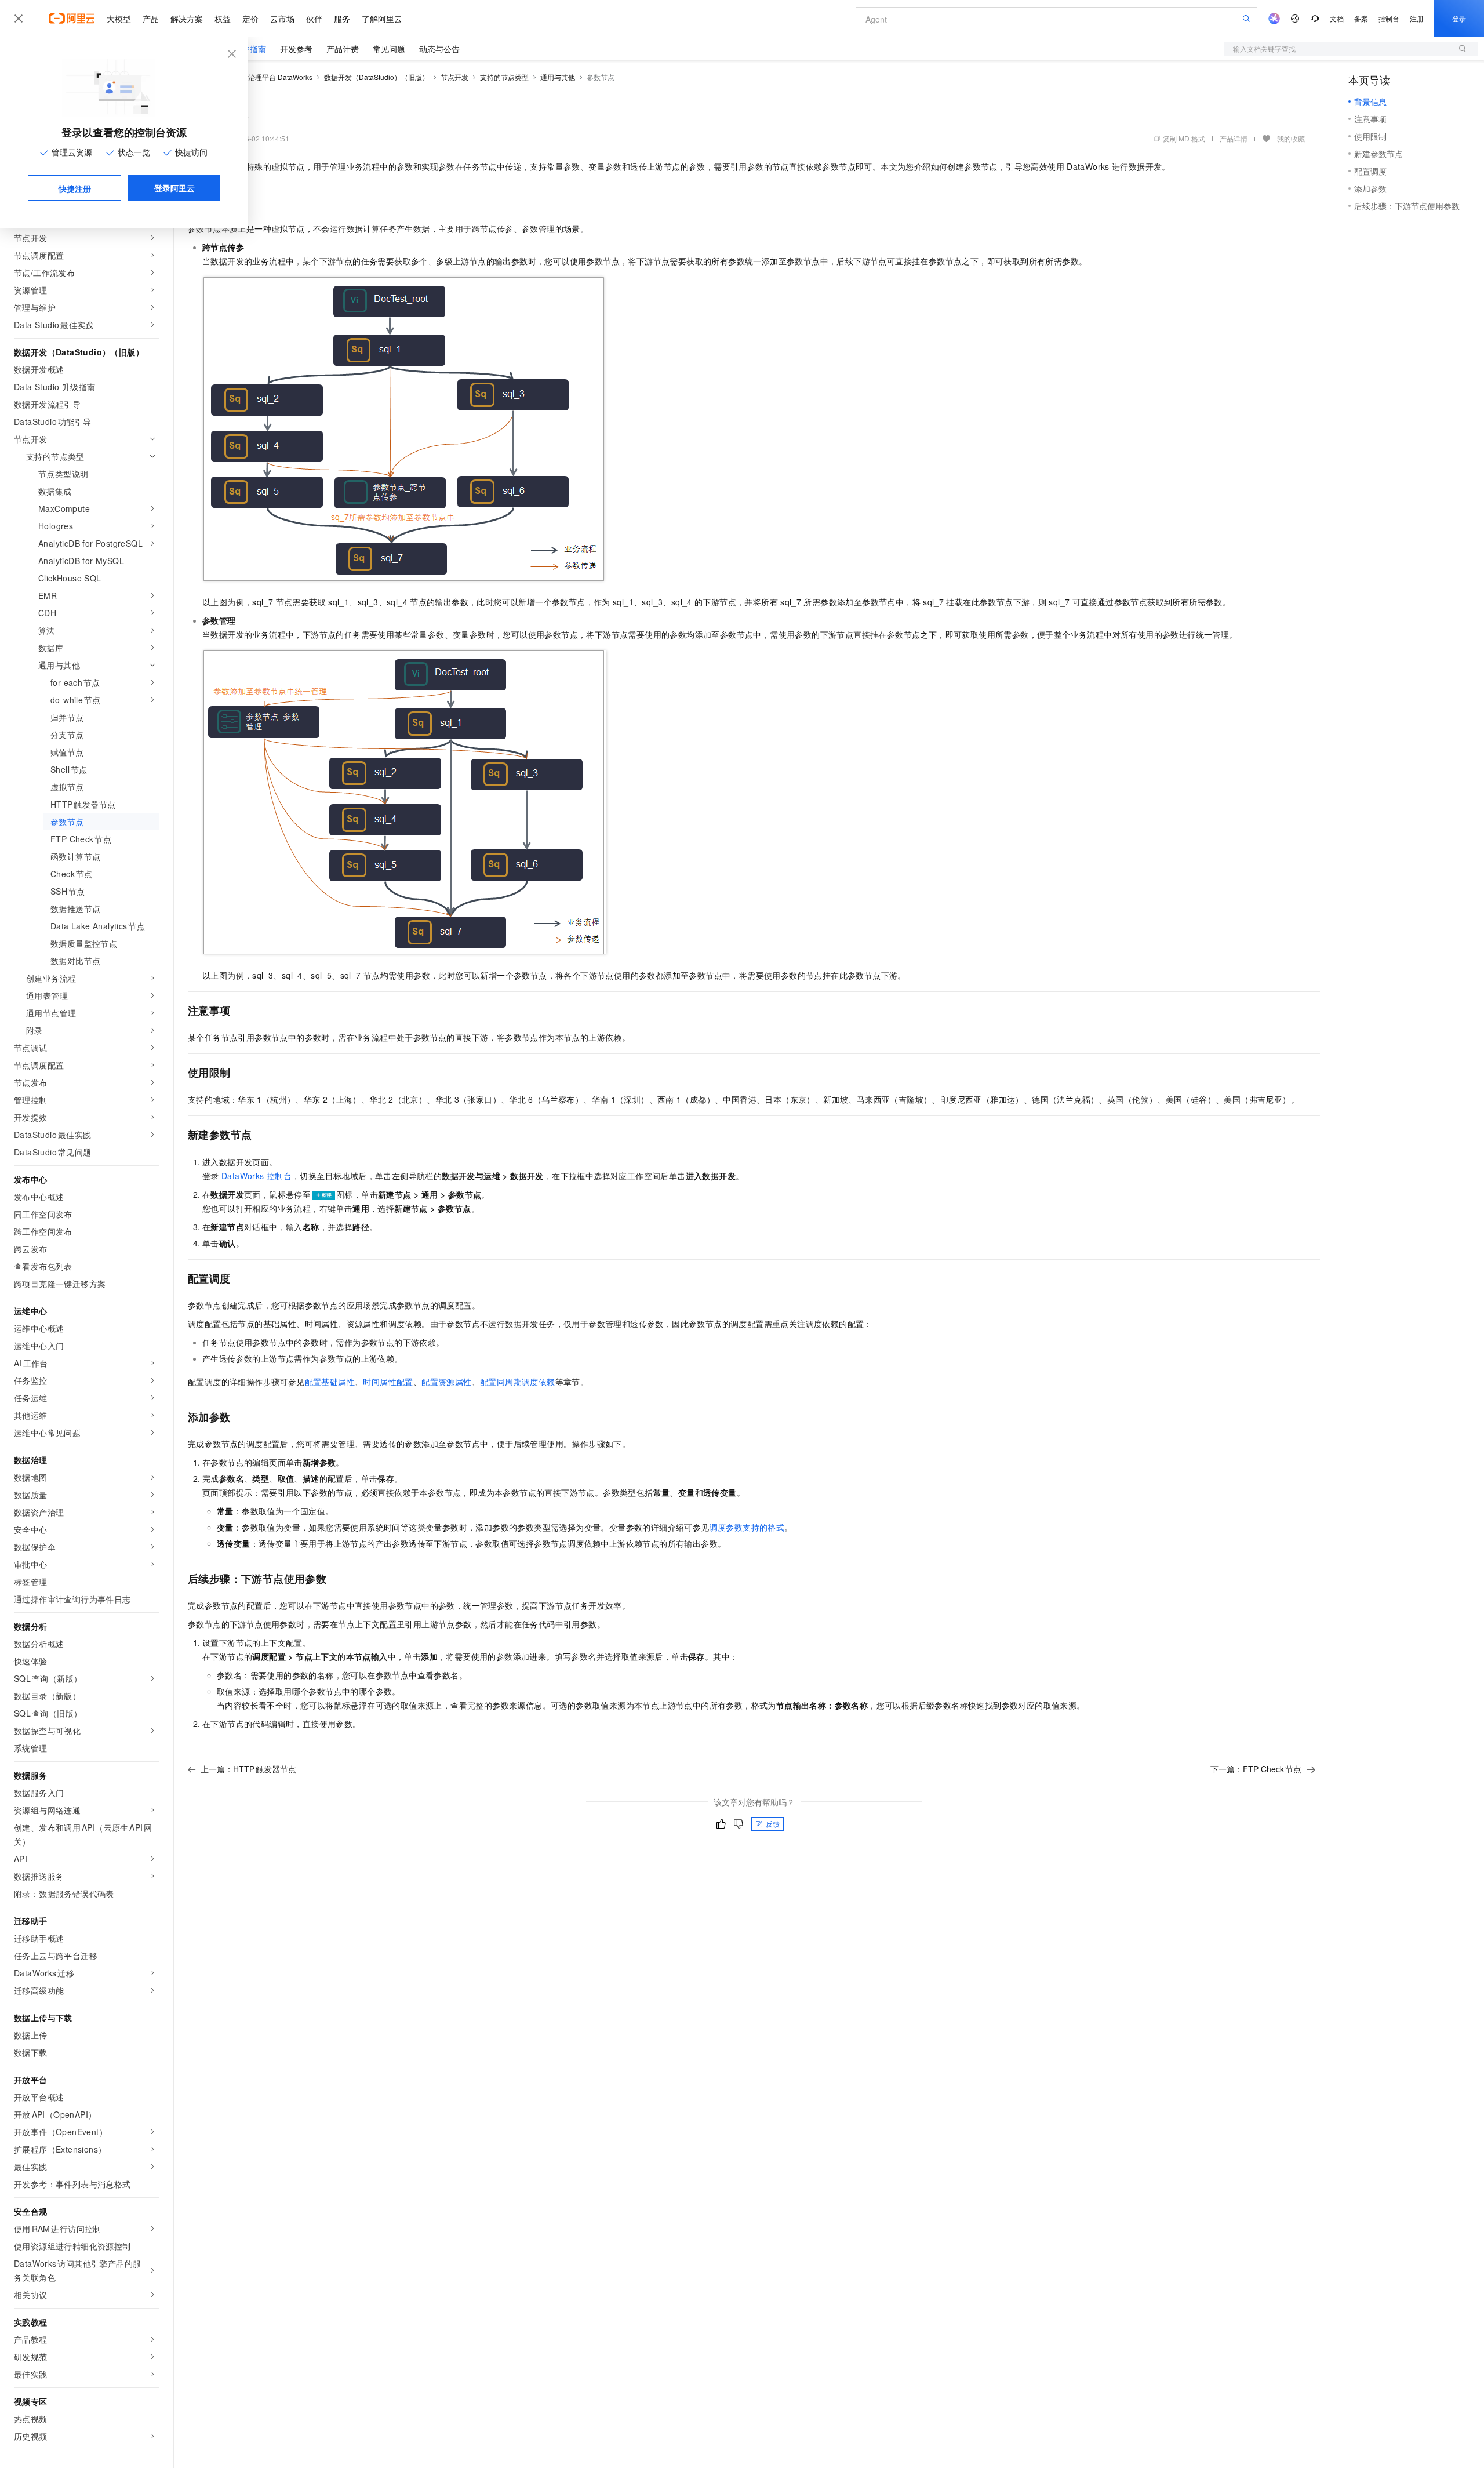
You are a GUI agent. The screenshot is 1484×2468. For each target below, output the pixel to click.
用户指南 (250, 49)
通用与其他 (558, 77)
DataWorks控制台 (257, 1176)
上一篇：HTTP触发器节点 (248, 1769)
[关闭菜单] (19, 19)
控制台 (1389, 18)
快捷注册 (75, 188)
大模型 (119, 19)
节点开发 (454, 77)
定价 (250, 19)
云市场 (282, 19)
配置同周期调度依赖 (518, 1382)
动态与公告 (439, 49)
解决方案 (187, 19)
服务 (342, 19)
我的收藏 (1291, 138)
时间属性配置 (388, 1382)
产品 (151, 19)
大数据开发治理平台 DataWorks (263, 77)
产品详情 (1234, 138)
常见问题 (389, 49)
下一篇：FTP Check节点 (1256, 1769)
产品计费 (343, 49)
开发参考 (296, 49)
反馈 (773, 1824)
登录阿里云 (174, 188)
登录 (1459, 18)
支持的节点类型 (504, 77)
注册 (1417, 18)
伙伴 (314, 19)
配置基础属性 (330, 1382)
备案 (1361, 18)
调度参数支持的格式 (747, 1527)
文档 (1337, 18)
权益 (223, 19)
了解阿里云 (382, 19)
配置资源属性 (446, 1382)
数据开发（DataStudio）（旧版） (377, 77)
